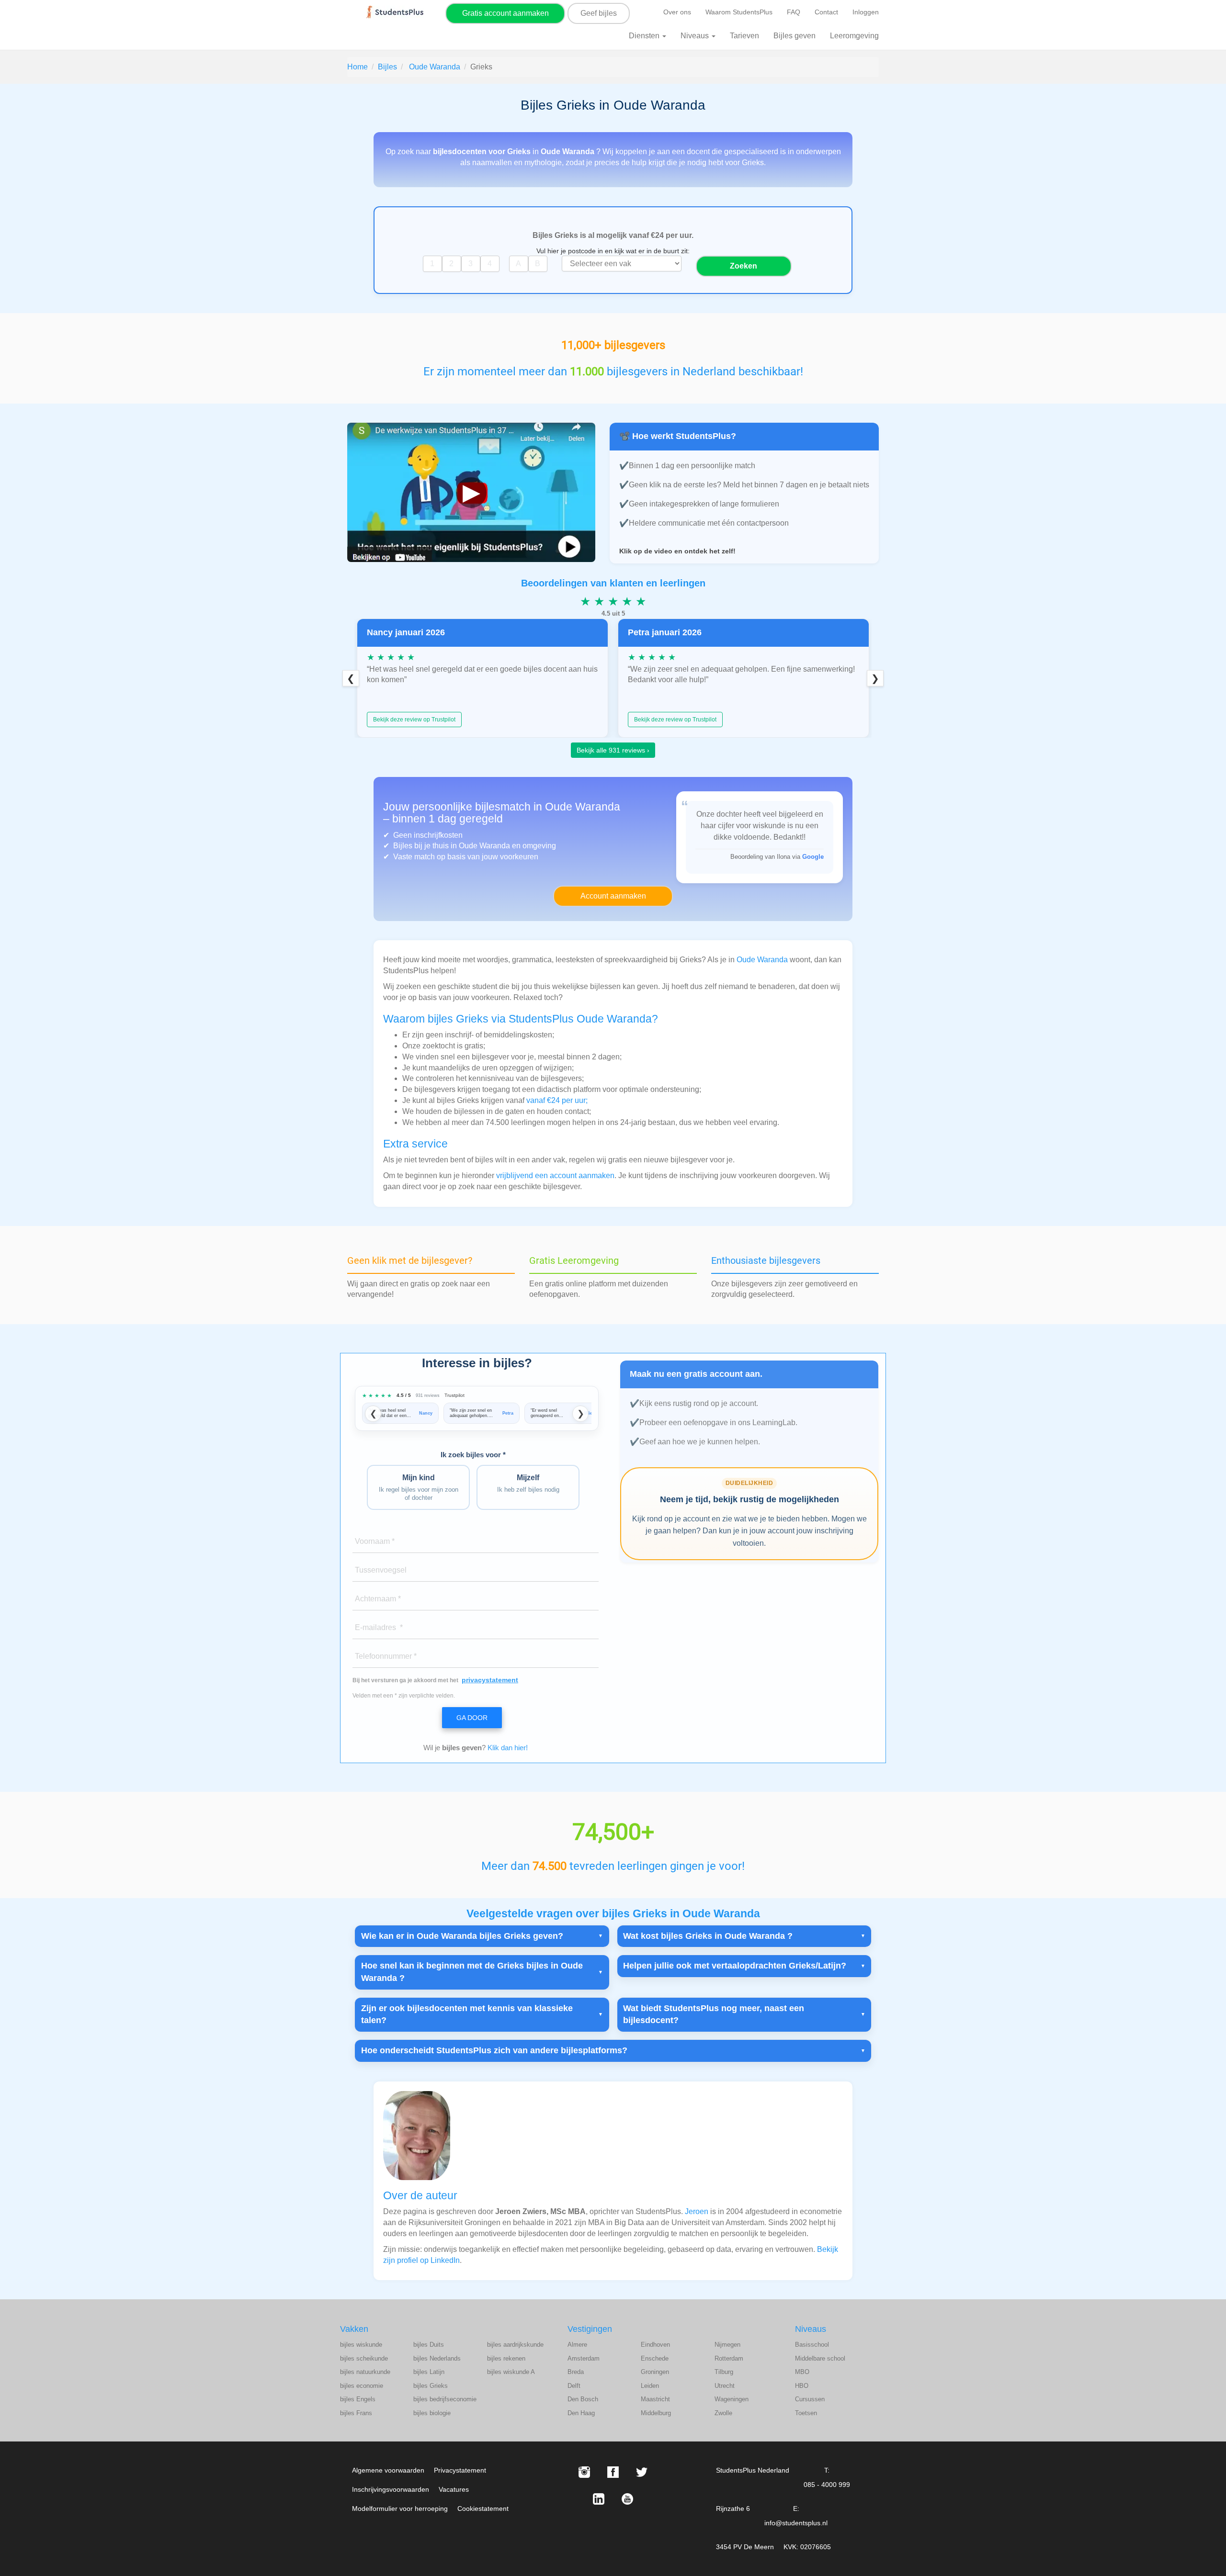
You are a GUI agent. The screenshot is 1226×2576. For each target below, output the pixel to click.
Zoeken (744, 266)
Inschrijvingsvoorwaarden (391, 2489)
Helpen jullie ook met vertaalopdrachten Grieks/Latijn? (735, 1966)
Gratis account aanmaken (505, 13)
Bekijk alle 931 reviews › (613, 750)
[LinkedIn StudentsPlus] (599, 2499)
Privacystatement (460, 2470)
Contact (826, 12)
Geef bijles (599, 13)
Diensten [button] (645, 36)
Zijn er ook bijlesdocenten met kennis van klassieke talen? (467, 2014)
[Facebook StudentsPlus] (613, 2472)
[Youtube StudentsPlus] (627, 2499)
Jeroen (697, 2211)
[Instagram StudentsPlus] (584, 2472)
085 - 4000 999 (827, 2485)
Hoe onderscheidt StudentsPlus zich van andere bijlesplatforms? (494, 2050)
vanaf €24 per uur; (557, 1100)
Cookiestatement (483, 2509)
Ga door (472, 1718)
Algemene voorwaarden (388, 2470)
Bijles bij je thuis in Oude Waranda (453, 846)
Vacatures (454, 2489)
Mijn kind (419, 1487)
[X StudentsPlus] (642, 2472)
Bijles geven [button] (795, 36)
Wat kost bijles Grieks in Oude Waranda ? (708, 1936)
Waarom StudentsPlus (739, 12)
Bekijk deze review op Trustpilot (414, 720)
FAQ (794, 12)
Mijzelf (528, 1483)
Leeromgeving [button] (854, 36)
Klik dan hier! (508, 1748)
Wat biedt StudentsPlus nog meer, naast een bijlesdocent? (714, 2014)
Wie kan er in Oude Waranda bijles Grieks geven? (462, 1936)
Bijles (387, 67)
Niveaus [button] (696, 36)
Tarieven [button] (744, 36)
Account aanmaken (613, 896)
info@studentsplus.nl (796, 2523)
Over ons (677, 12)
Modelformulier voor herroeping (400, 2509)
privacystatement (490, 1680)
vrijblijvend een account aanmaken (555, 1176)
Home (358, 67)
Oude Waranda (435, 67)
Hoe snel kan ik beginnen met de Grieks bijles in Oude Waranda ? (472, 1972)
